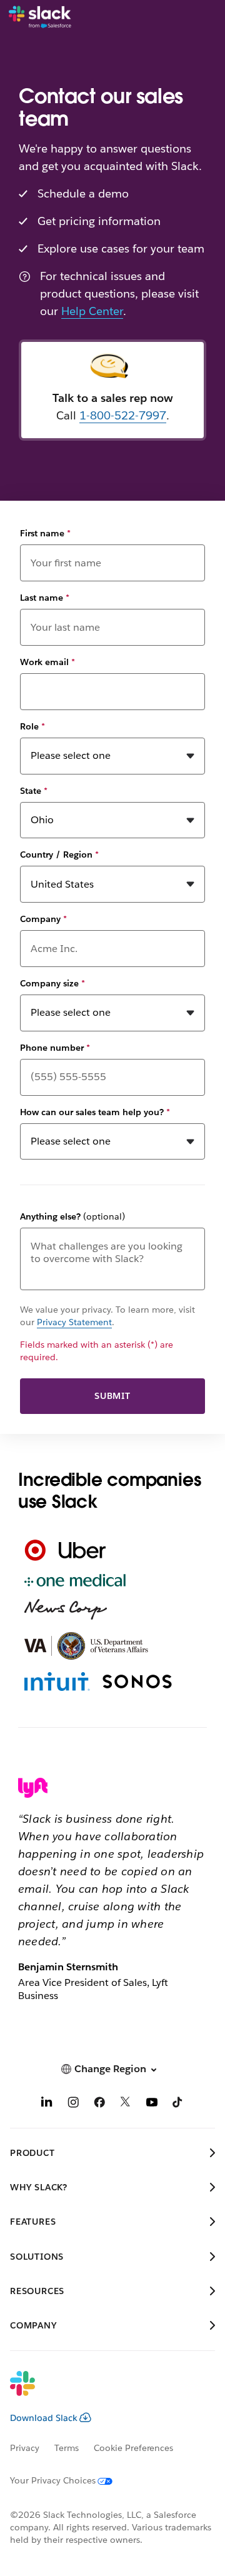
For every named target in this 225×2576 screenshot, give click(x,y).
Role (32, 726)
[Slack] (40, 18)
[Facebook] (99, 2104)
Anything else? (72, 1216)
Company (43, 919)
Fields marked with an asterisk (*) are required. (97, 1351)
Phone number (55, 1048)
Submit (112, 1396)
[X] (126, 2104)
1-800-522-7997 (123, 415)
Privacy (25, 2448)
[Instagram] (73, 2104)
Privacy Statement (74, 1322)
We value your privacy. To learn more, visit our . (107, 1316)
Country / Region (59, 854)
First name (45, 533)
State (34, 791)
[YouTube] (152, 2104)
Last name (45, 598)
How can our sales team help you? (95, 1112)
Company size (52, 983)
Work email (47, 662)
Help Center (92, 311)
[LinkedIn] (47, 2104)
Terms (67, 2448)
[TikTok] (178, 2104)
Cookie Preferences (134, 2448)
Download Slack (44, 2418)
